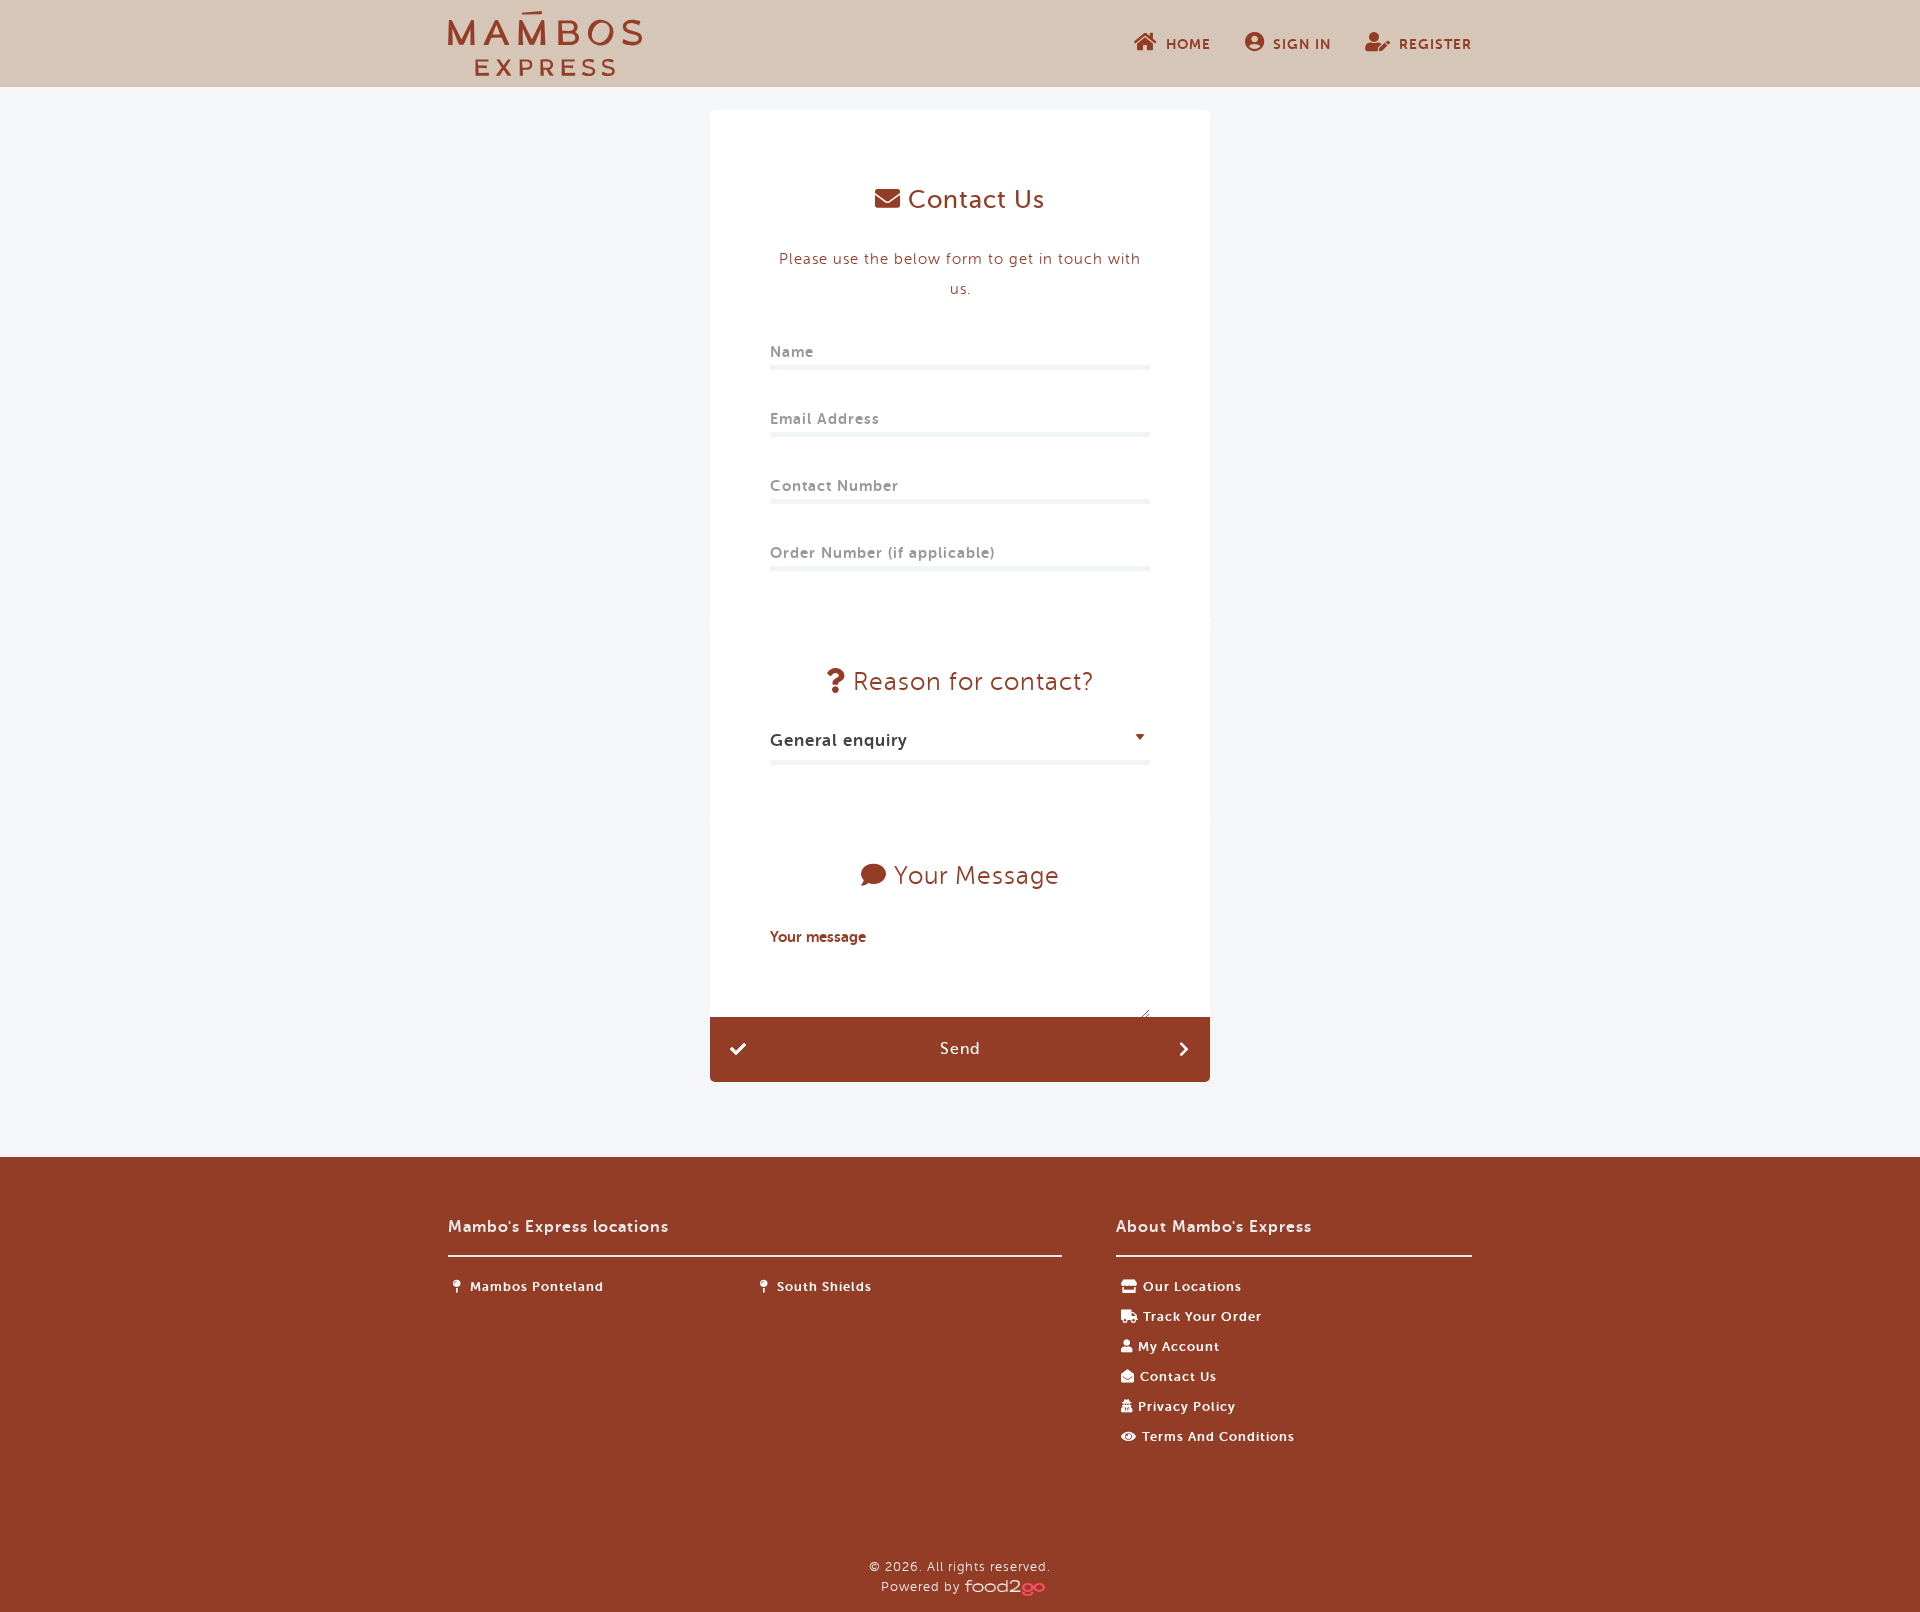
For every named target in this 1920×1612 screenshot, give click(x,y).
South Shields (822, 1286)
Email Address (825, 412)
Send (960, 1049)
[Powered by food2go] (1002, 1586)
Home (1188, 44)
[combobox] (960, 743)
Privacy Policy (1187, 1406)
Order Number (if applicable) (882, 546)
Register (1435, 44)
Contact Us (1178, 1376)
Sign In (1302, 44)
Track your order (1202, 1316)
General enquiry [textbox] (839, 740)
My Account (1179, 1346)
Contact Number (834, 479)
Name (792, 345)
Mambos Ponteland (535, 1286)
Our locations (1192, 1286)
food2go (545, 43)
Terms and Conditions (1218, 1436)
